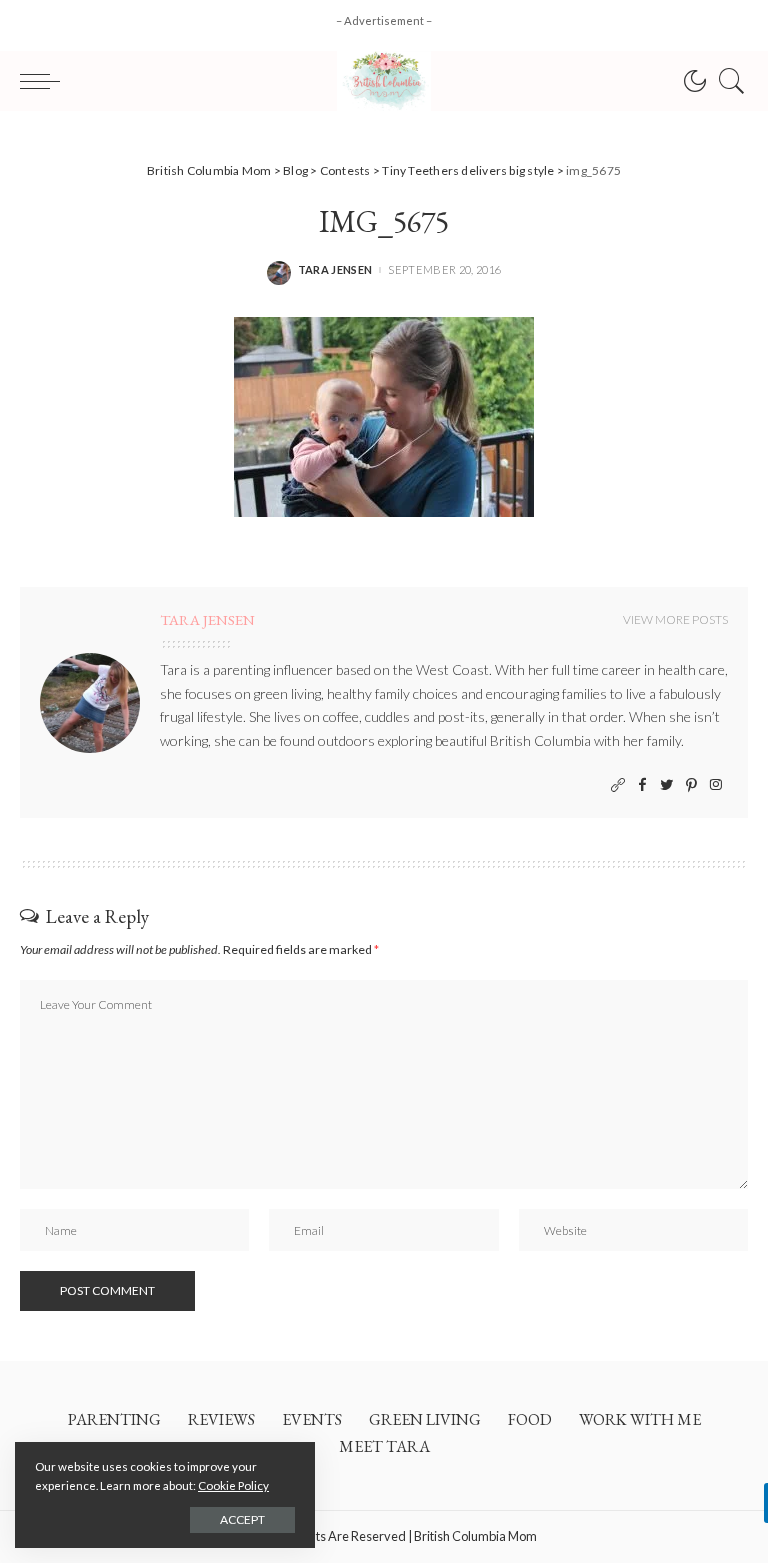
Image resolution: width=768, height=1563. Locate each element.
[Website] (618, 785)
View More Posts (675, 619)
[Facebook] (642, 785)
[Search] (727, 81)
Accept (242, 1519)
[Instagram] (716, 785)
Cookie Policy (233, 1485)
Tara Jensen (335, 269)
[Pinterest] (691, 785)
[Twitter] (667, 785)
